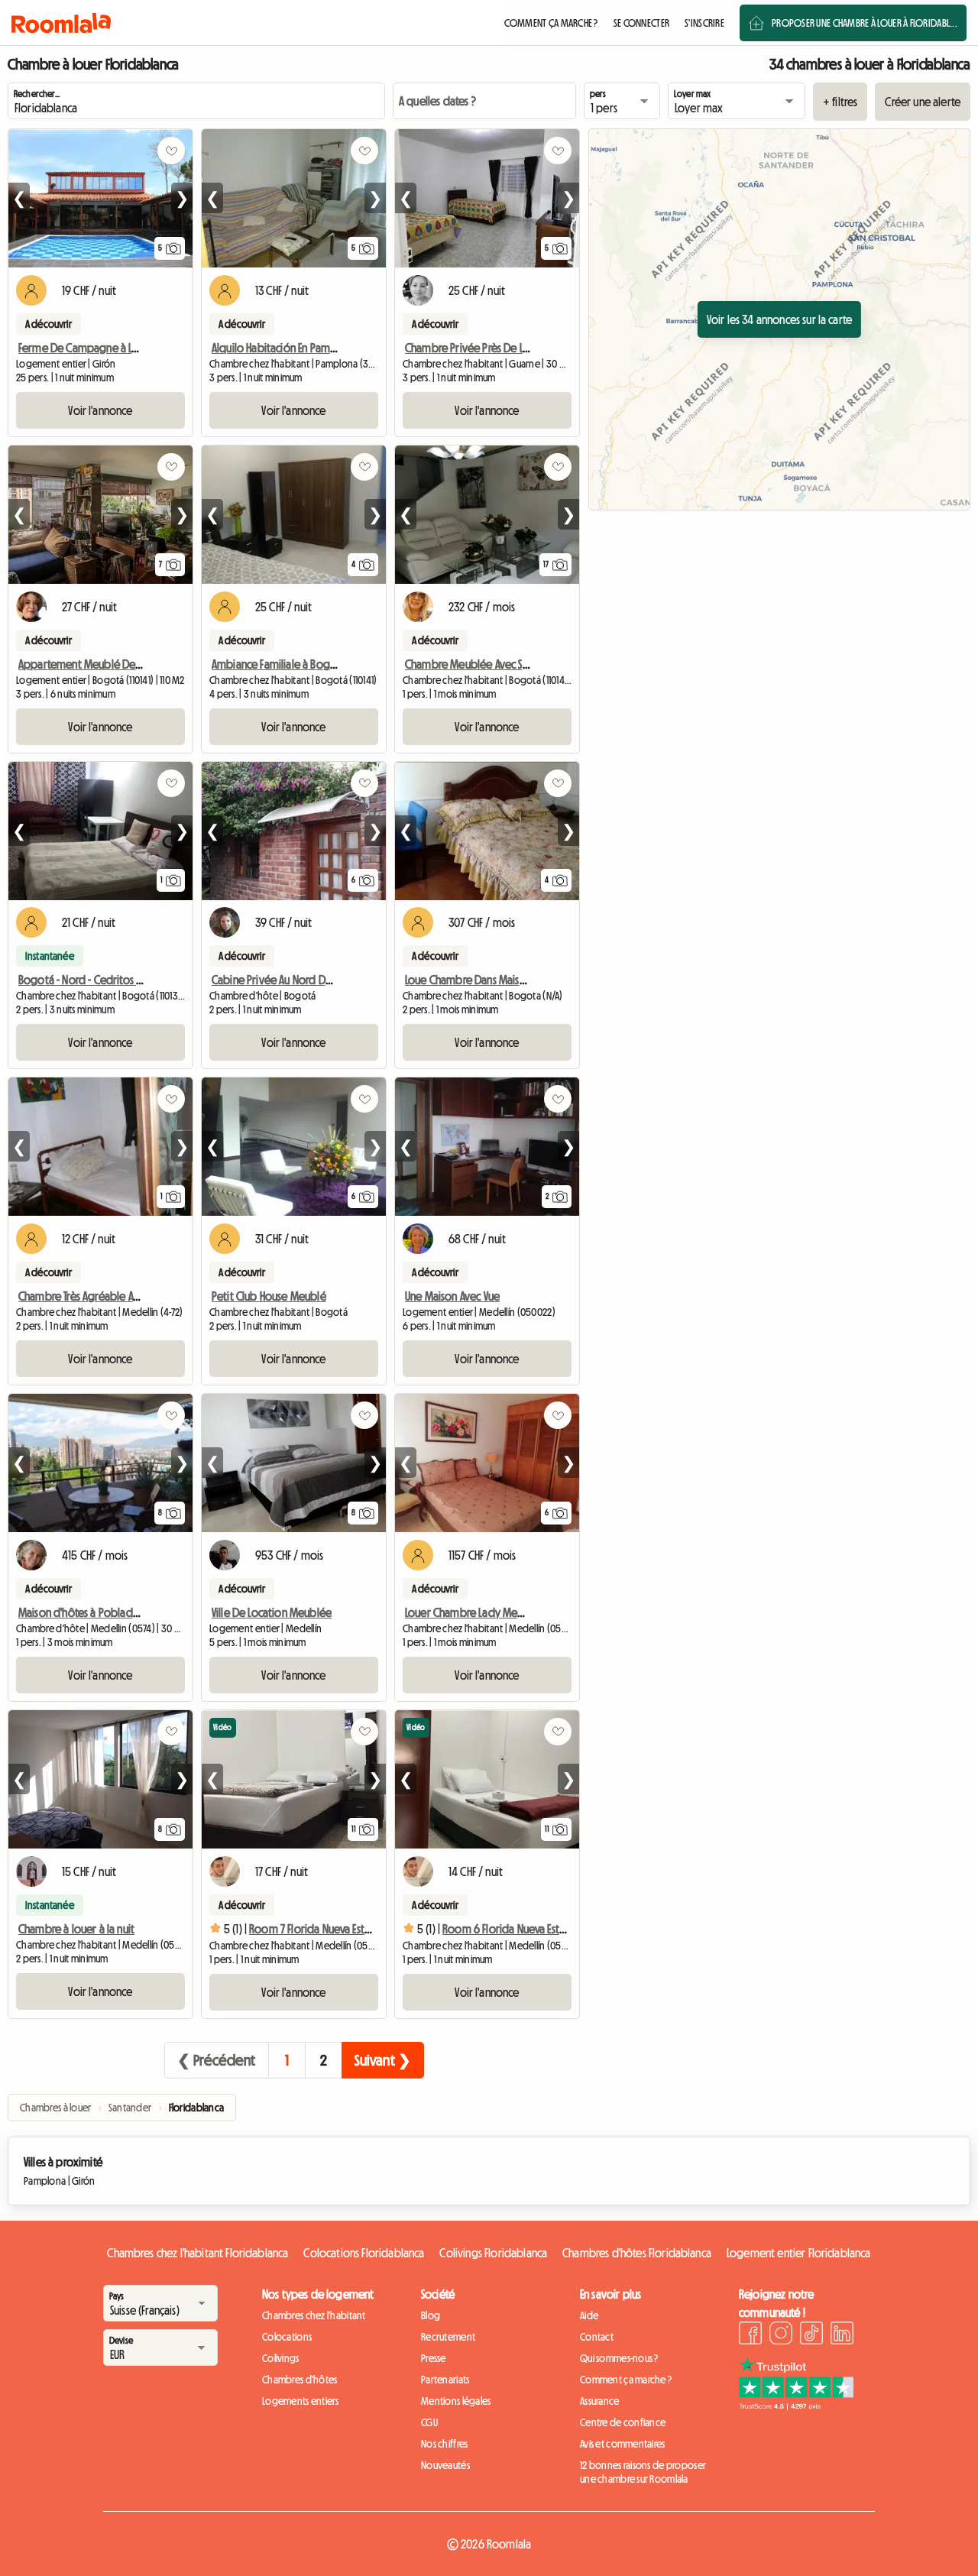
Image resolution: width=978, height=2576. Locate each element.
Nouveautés (445, 2465)
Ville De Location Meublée (272, 1612)
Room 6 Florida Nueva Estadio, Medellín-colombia (559, 1929)
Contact (597, 2337)
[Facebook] (750, 2335)
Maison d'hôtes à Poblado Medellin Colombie (126, 1612)
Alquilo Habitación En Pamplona (285, 348)
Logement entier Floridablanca (799, 2253)
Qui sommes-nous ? (619, 2358)
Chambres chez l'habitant (314, 2315)
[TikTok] (811, 2335)
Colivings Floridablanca (493, 2253)
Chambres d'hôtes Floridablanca (637, 2253)
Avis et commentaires (623, 2444)
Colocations (287, 2337)
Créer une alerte (923, 102)
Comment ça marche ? (626, 2380)
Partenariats (445, 2380)
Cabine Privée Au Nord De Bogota (291, 980)
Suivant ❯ (383, 2060)
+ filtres (840, 102)
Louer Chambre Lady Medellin (474, 1612)
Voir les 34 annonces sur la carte (779, 319)
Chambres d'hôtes (300, 2380)
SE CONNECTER (641, 23)
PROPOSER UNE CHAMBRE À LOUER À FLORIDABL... (865, 23)
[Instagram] (781, 2335)
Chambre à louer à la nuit (76, 1929)
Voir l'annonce (100, 410)
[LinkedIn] (842, 2335)
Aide (589, 2315)
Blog (431, 2315)
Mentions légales (456, 2401)
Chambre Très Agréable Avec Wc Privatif (109, 1296)
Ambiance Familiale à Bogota (279, 664)
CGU (429, 2422)
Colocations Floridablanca (364, 2253)
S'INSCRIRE (704, 23)
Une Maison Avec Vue (452, 1296)
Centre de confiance (623, 2422)
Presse (434, 2358)
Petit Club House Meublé (269, 1296)
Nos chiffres (444, 2444)
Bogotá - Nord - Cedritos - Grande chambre (120, 980)
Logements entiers (301, 2401)
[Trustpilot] (796, 2406)
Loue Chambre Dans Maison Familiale (489, 980)
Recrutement (448, 2337)
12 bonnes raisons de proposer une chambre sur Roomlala (643, 2472)
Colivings (281, 2358)
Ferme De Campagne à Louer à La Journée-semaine (138, 348)
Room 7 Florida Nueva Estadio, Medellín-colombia (365, 1929)
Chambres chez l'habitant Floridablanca (198, 2253)
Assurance (600, 2401)
